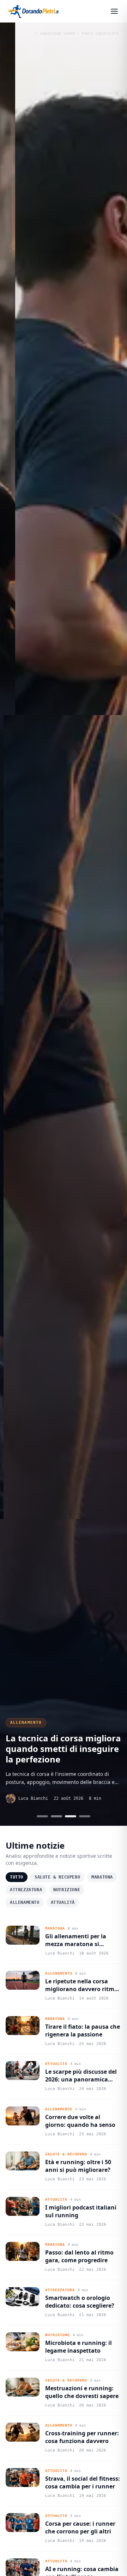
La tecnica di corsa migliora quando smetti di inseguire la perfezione (63, 1749)
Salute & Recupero (57, 1877)
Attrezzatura (26, 1890)
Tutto (17, 1877)
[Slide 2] (56, 1816)
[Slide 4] (85, 1816)
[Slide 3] (71, 1816)
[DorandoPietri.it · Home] (34, 11)
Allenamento (26, 1723)
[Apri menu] (114, 11)
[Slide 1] (42, 1816)
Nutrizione (67, 1890)
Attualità (63, 1902)
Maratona (102, 1877)
